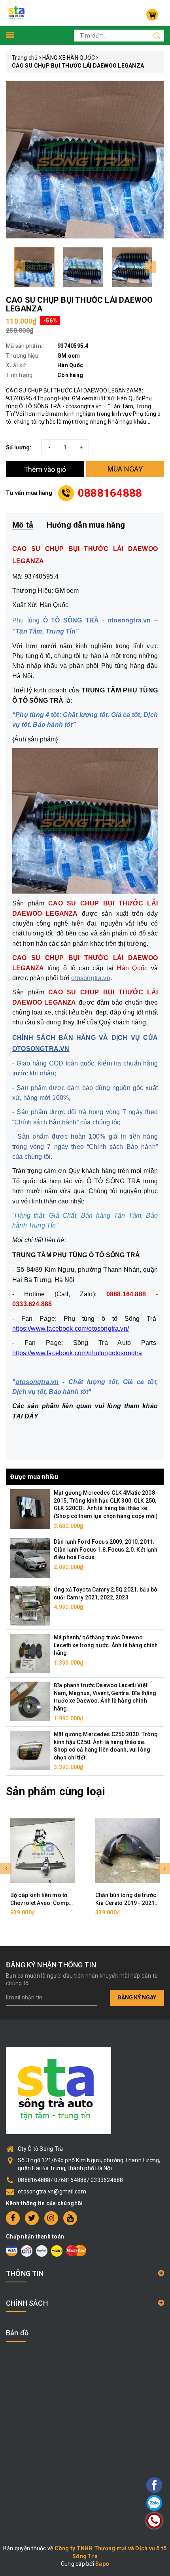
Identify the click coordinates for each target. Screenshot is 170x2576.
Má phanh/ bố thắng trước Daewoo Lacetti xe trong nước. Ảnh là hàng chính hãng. (106, 1645)
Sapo (102, 2564)
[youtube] (70, 2218)
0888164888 (110, 493)
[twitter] (32, 2218)
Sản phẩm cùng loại (56, 1791)
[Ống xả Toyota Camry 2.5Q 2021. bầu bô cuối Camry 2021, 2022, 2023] (30, 1605)
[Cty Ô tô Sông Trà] (17, 13)
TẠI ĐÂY (25, 1416)
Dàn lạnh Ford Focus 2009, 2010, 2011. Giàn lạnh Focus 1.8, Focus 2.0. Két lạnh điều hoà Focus (106, 1549)
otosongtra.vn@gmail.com (52, 2191)
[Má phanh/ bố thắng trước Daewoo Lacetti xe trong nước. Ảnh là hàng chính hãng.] (30, 1653)
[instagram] (51, 2218)
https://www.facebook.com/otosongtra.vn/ (71, 1329)
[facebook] (13, 2218)
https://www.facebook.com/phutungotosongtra (77, 1353)
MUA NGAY (125, 469)
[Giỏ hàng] (152, 15)
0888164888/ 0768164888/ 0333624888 (71, 2180)
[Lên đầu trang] (132, 1797)
